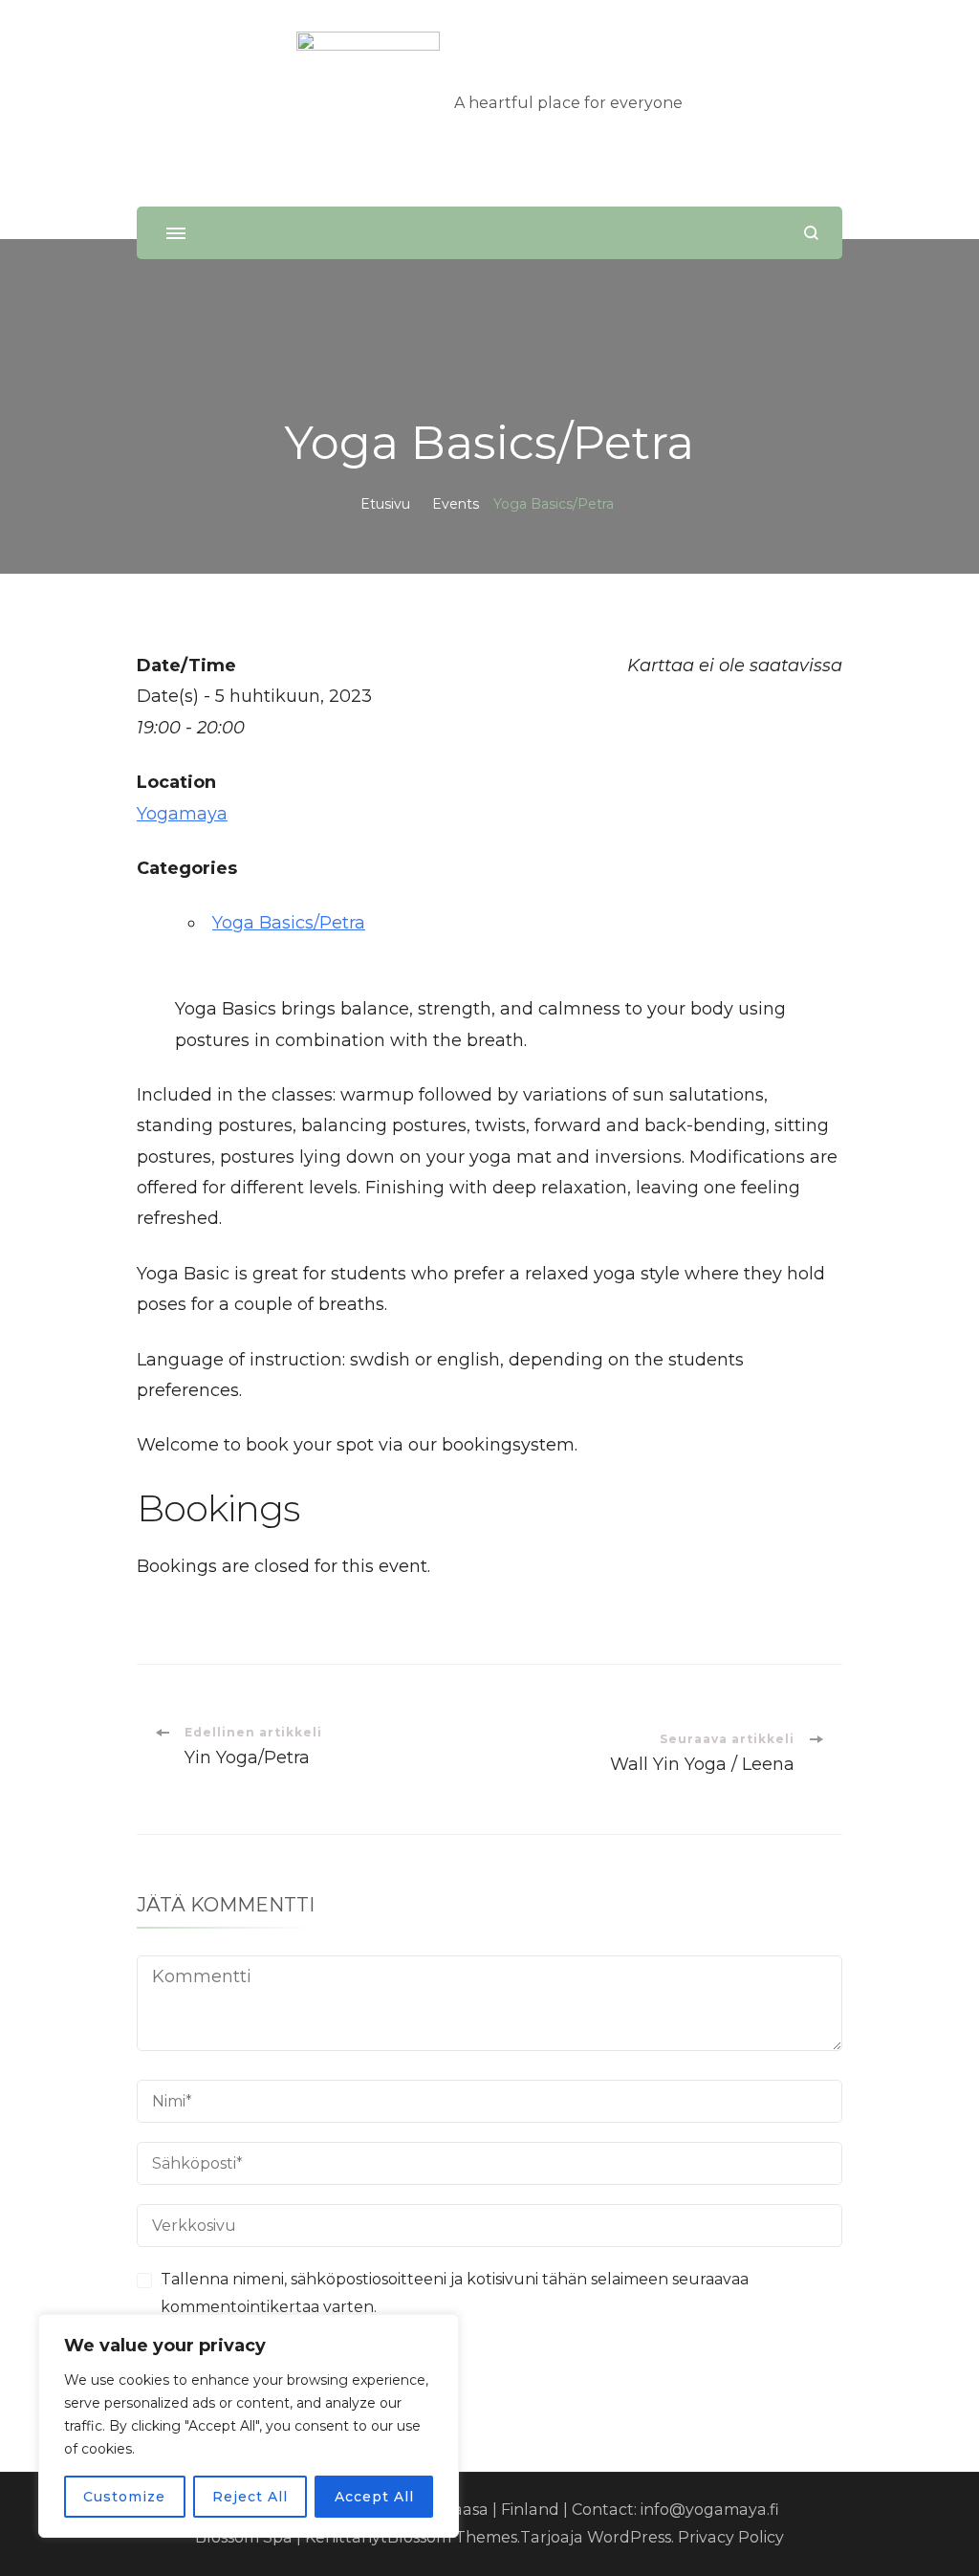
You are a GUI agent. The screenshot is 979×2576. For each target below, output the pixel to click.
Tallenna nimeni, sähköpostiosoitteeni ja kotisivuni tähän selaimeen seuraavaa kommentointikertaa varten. (455, 2293)
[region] (249, 2426)
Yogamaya (182, 814)
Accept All (374, 2497)
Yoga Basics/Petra (289, 923)
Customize (124, 2497)
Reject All (250, 2497)
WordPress (629, 2537)
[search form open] (811, 233)
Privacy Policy (731, 2537)
